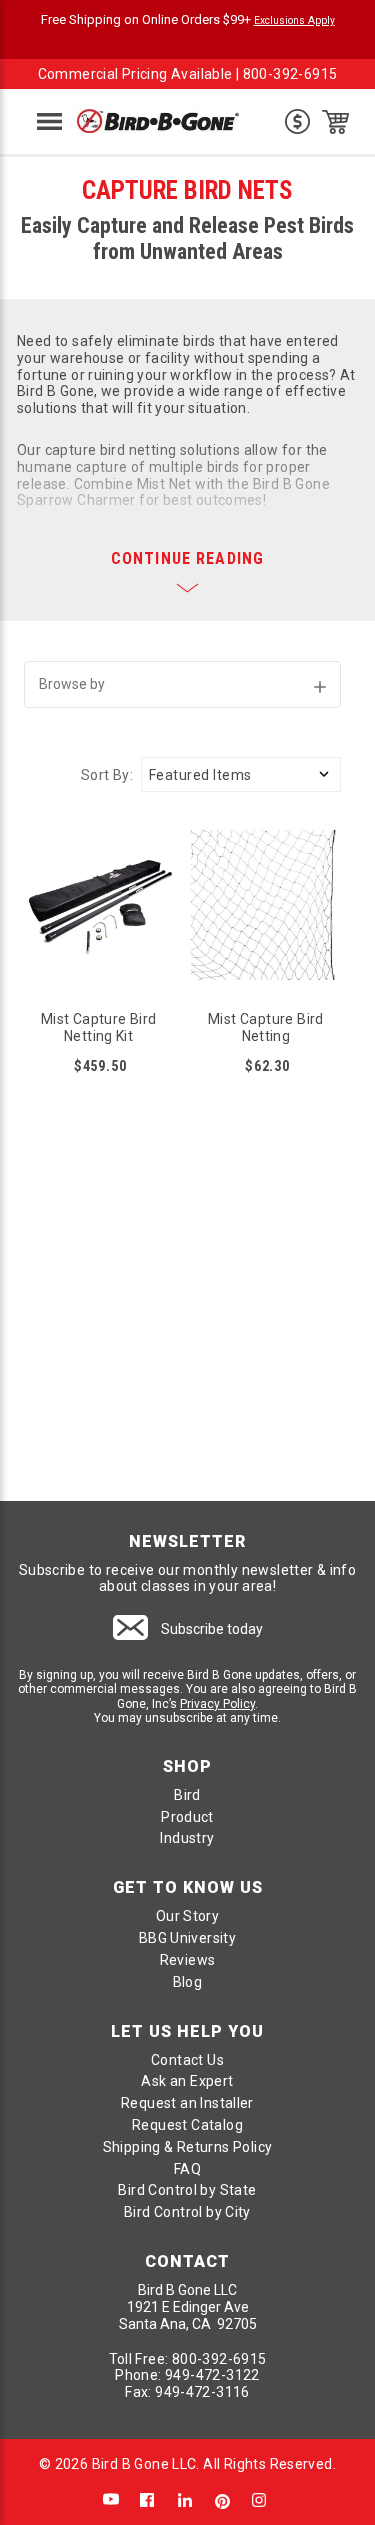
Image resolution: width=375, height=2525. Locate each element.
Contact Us (187, 2060)
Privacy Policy (217, 1704)
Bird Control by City (187, 2212)
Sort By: (107, 775)
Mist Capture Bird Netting (266, 1027)
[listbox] (241, 774)
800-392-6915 (290, 74)
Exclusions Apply (294, 20)
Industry (187, 1838)
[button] (183, 685)
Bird (187, 1795)
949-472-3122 (212, 2375)
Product (187, 1817)
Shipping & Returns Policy (188, 2147)
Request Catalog (187, 2125)
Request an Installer (187, 2103)
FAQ (187, 2169)
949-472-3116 (202, 2392)
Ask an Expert (187, 2081)
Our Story (188, 1916)
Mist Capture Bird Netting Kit (99, 1027)
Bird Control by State (187, 2190)
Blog (188, 1982)
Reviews (188, 1960)
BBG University (187, 1938)
